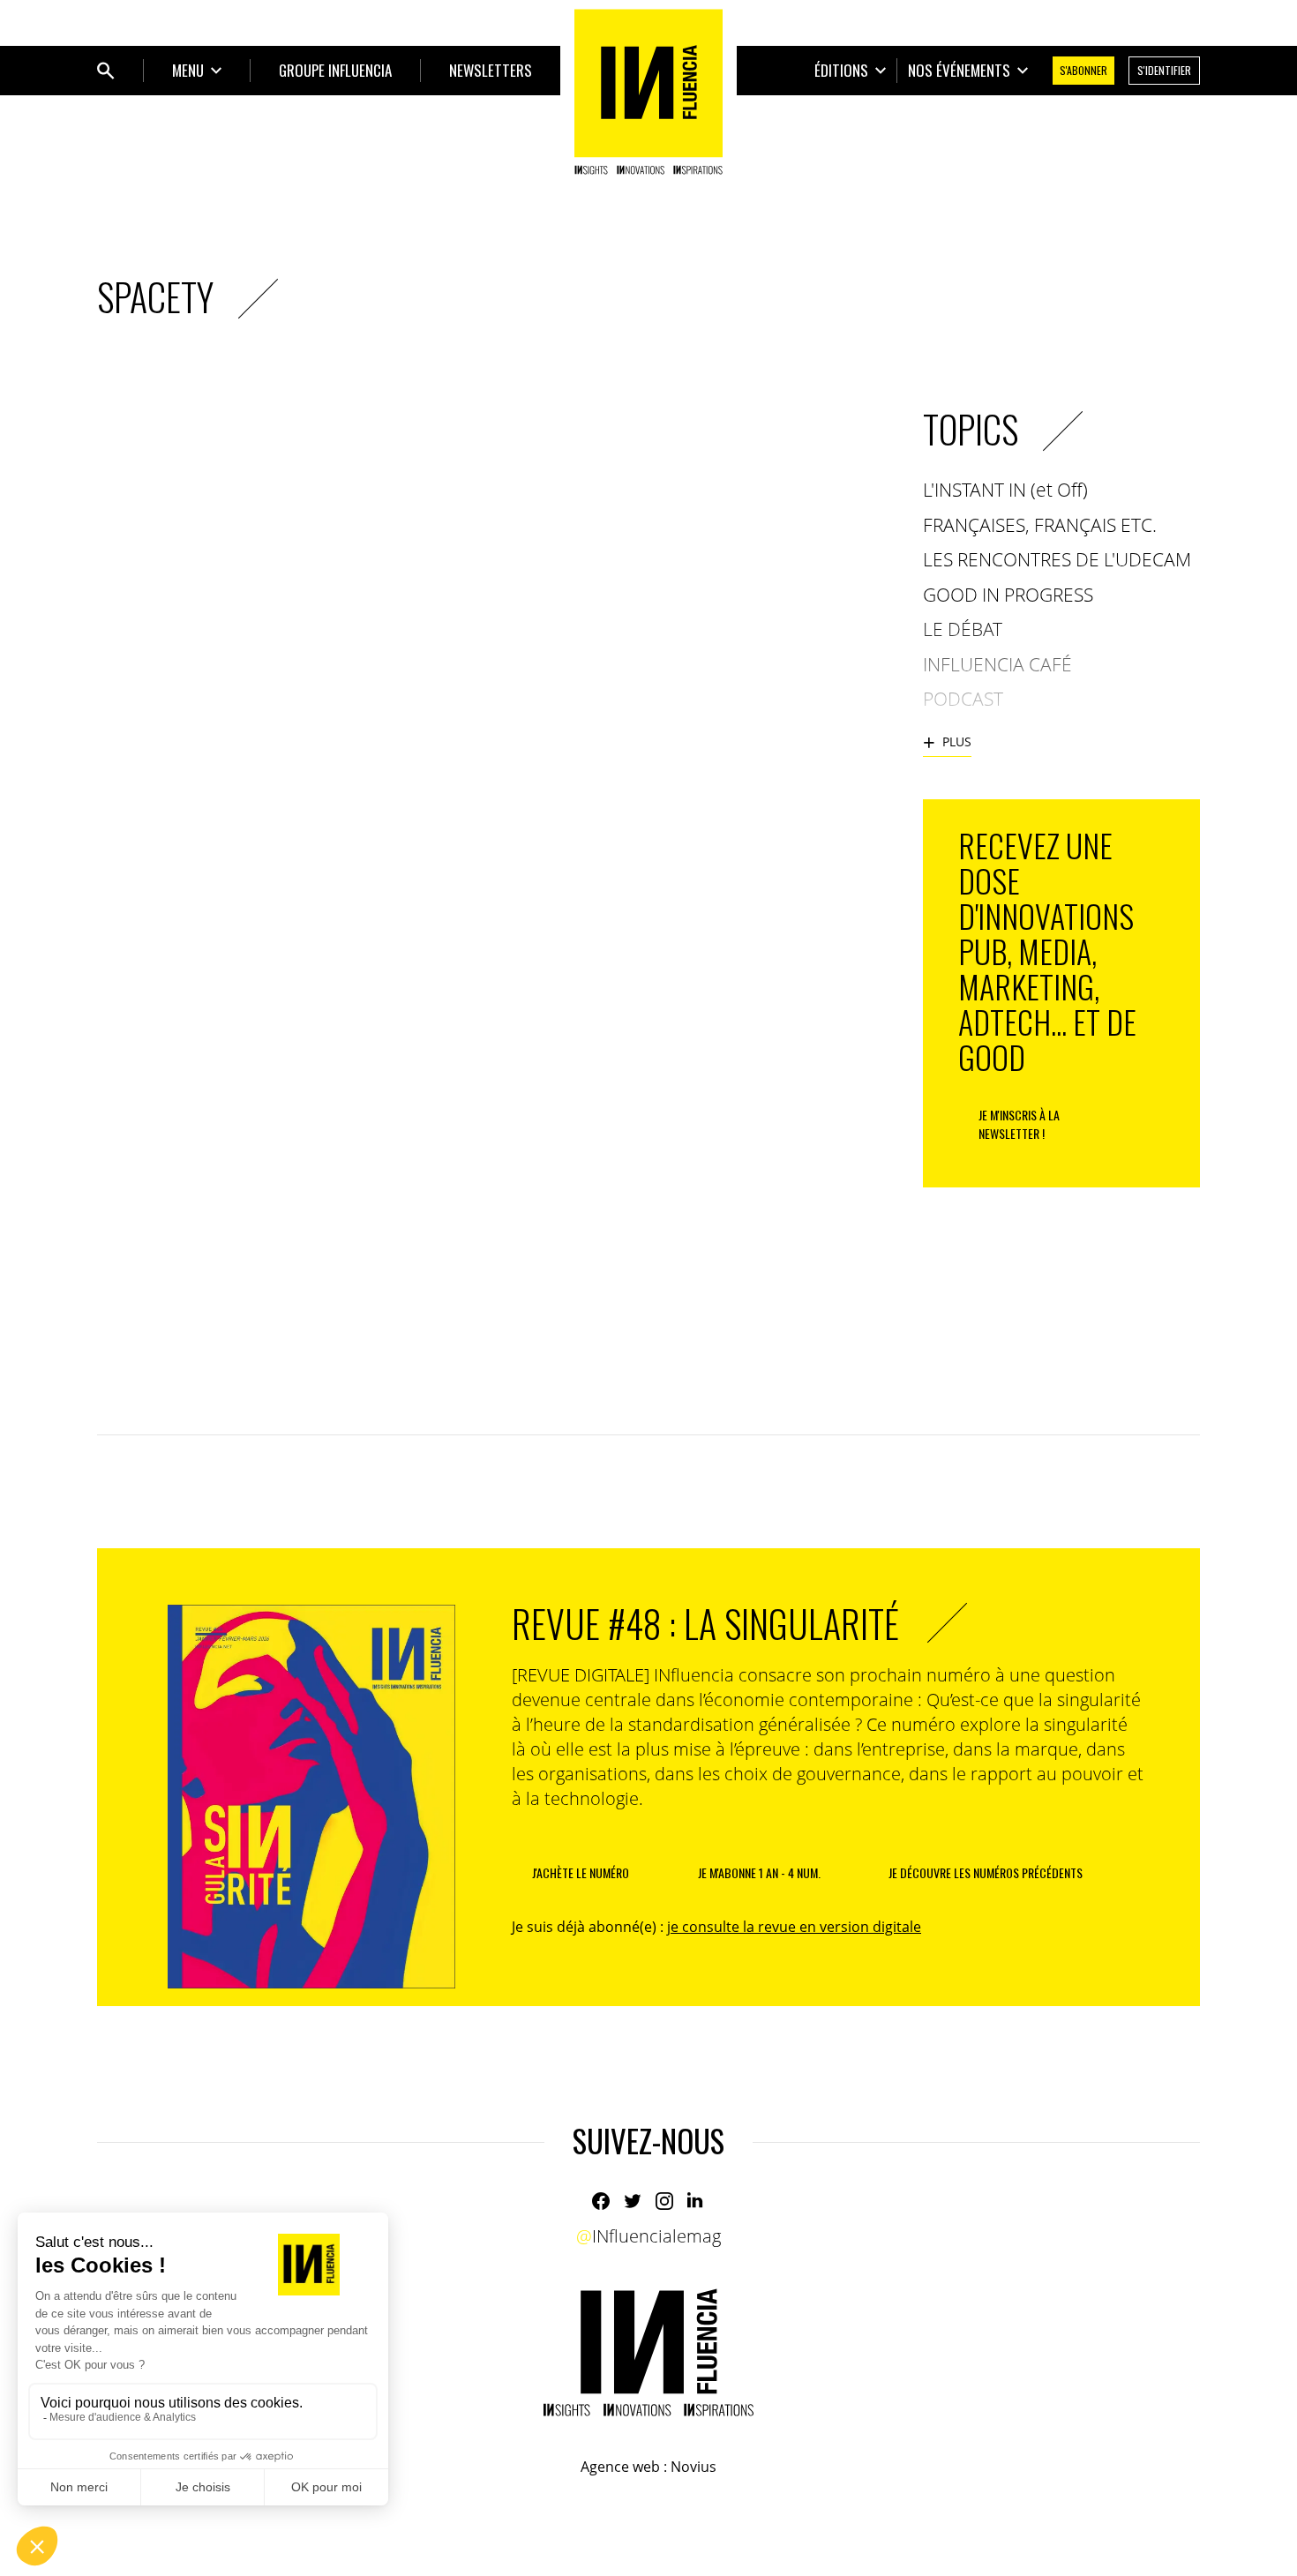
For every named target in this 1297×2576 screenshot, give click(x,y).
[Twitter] (633, 2201)
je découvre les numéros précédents (986, 1872)
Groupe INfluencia (335, 70)
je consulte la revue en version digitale (794, 1927)
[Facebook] (601, 2201)
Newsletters (491, 70)
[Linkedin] (696, 2201)
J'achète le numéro (581, 1872)
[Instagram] (664, 2201)
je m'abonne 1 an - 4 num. (759, 1872)
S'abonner (1083, 70)
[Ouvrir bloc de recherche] (106, 71)
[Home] (648, 92)
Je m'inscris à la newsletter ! (1019, 1124)
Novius (693, 2467)
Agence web (620, 2467)
